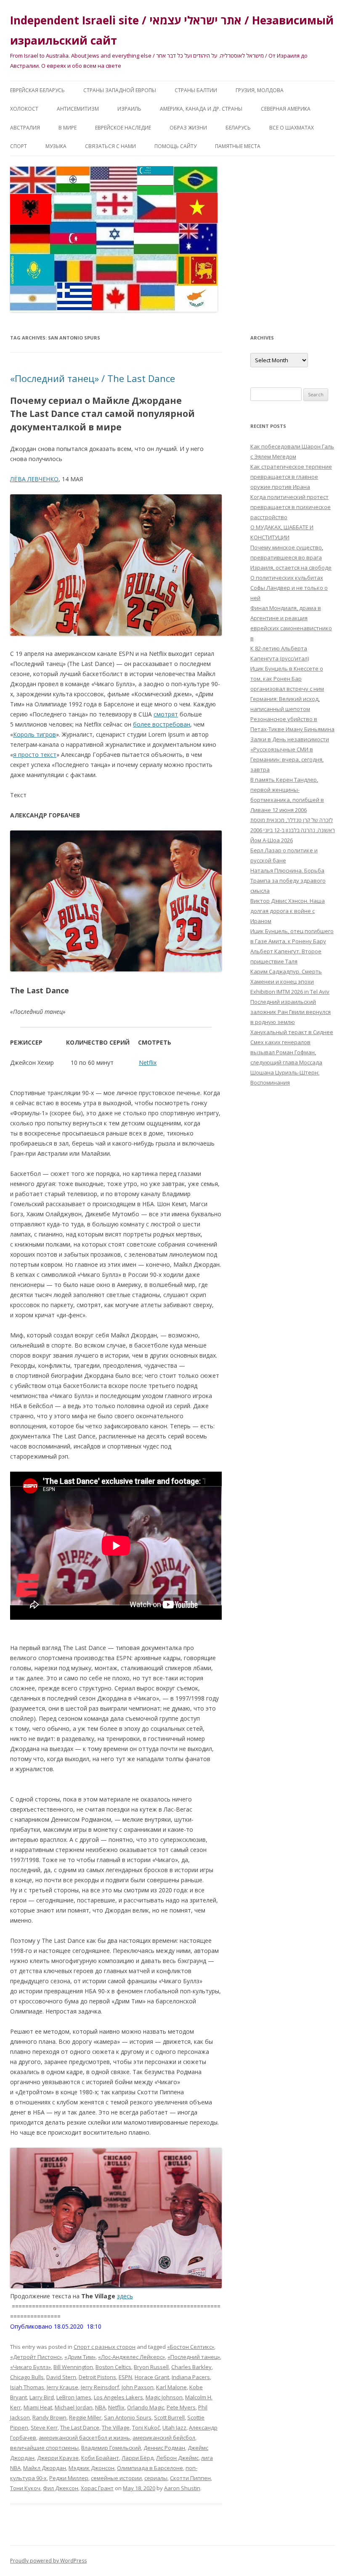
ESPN (125, 2377)
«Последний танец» (194, 2357)
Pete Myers (181, 2407)
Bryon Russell (151, 2367)
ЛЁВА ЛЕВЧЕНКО (34, 479)
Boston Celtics (113, 2367)
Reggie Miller (85, 2417)
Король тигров (34, 734)
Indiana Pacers (191, 2377)
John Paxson (138, 2387)
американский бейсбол (164, 2438)
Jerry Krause (62, 2387)
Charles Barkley (191, 2367)
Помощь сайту (175, 146)
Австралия (25, 128)
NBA (100, 2407)
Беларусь (238, 128)
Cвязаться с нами (110, 146)
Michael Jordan (74, 2407)
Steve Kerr (44, 2427)
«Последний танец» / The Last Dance (93, 378)
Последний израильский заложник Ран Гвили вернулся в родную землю (291, 1012)
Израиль (129, 109)
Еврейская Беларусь (37, 90)
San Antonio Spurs (128, 2417)
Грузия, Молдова (260, 90)
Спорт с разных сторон (105, 2347)
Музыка (56, 146)
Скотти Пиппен (190, 2478)
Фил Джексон (61, 2488)
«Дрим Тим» (80, 2357)
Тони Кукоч (25, 2488)
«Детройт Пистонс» (36, 2357)
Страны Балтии (196, 90)
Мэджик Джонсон (92, 2468)
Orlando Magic (146, 2407)
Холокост (24, 109)
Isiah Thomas (27, 2387)
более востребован (162, 724)
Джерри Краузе (58, 2458)
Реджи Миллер (69, 2478)
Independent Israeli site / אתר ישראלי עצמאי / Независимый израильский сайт (172, 30)
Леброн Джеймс (177, 2458)
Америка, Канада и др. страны (201, 109)
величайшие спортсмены (44, 2448)
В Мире (68, 128)
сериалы (156, 2478)
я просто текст (35, 755)
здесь (125, 2296)
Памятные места (238, 146)
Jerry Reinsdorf (100, 2387)
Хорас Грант (97, 2488)
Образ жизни (188, 128)
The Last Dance (80, 2427)
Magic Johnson (164, 2397)
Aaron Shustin (182, 2488)
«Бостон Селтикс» (191, 2347)
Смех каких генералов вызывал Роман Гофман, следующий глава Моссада (286, 1052)
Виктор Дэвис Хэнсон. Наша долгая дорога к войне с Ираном (288, 911)
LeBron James (74, 2397)
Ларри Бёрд (138, 2458)
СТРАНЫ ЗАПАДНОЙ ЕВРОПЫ (120, 90)
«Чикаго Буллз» (31, 2367)
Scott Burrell (169, 2417)
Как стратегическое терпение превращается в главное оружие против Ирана (291, 477)
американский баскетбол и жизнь (84, 2438)
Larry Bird (42, 2397)
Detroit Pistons (97, 2377)
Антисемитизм (78, 109)
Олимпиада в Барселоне (150, 2468)
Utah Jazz (174, 2427)
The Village (116, 2427)
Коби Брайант (100, 2458)
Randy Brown (49, 2417)
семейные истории (116, 2478)
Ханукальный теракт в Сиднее (292, 1032)
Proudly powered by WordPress (48, 2561)
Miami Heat (38, 2407)
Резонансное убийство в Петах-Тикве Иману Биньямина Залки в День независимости (292, 729)
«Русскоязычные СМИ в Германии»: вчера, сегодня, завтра (287, 759)
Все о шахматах (292, 128)
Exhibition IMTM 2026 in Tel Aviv (290, 992)
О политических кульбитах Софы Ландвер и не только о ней (289, 588)
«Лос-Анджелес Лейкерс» (131, 2357)
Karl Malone (171, 2387)
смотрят (166, 714)
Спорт (19, 146)
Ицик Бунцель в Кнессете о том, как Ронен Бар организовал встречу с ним (287, 679)
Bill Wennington (73, 2367)
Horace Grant (152, 2377)
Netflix (148, 1063)
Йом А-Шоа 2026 (272, 840)
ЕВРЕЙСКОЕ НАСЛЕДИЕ (123, 128)
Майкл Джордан (45, 2468)
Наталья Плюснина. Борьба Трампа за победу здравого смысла (288, 881)
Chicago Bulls (27, 2377)
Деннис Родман (164, 2448)
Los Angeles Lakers (118, 2397)
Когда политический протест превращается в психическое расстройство (291, 507)
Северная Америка (286, 109)
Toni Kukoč (146, 2427)
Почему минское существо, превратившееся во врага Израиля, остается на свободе (291, 557)
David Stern (61, 2377)
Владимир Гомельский (111, 2448)
